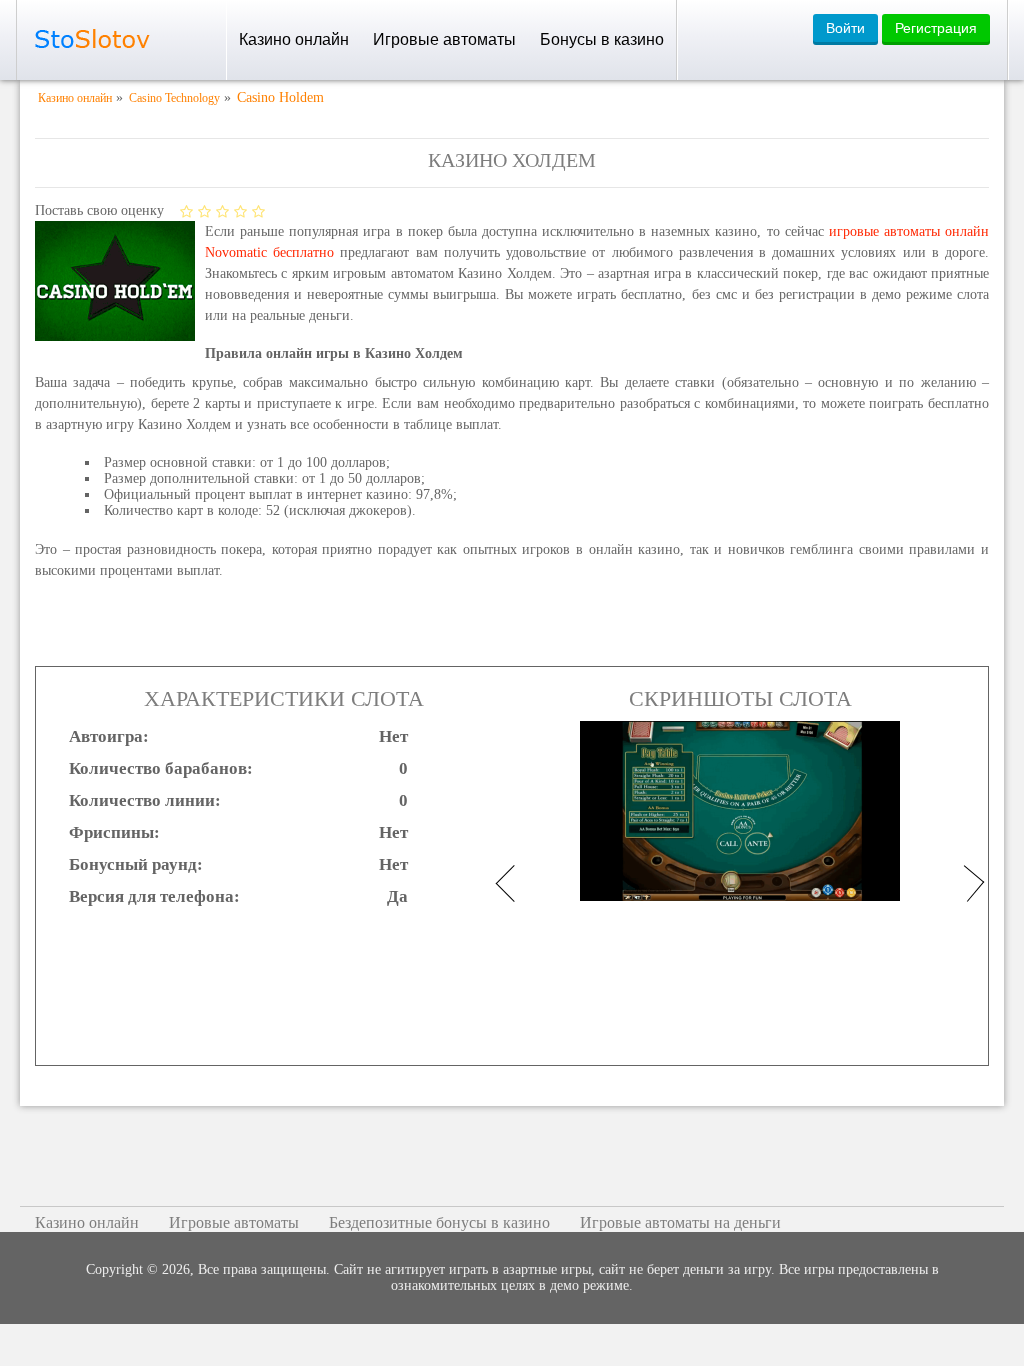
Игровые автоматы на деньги (680, 1222)
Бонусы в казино (602, 39)
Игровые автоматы (444, 39)
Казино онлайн (294, 39)
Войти (845, 28)
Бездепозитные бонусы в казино (439, 1222)
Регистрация (936, 28)
